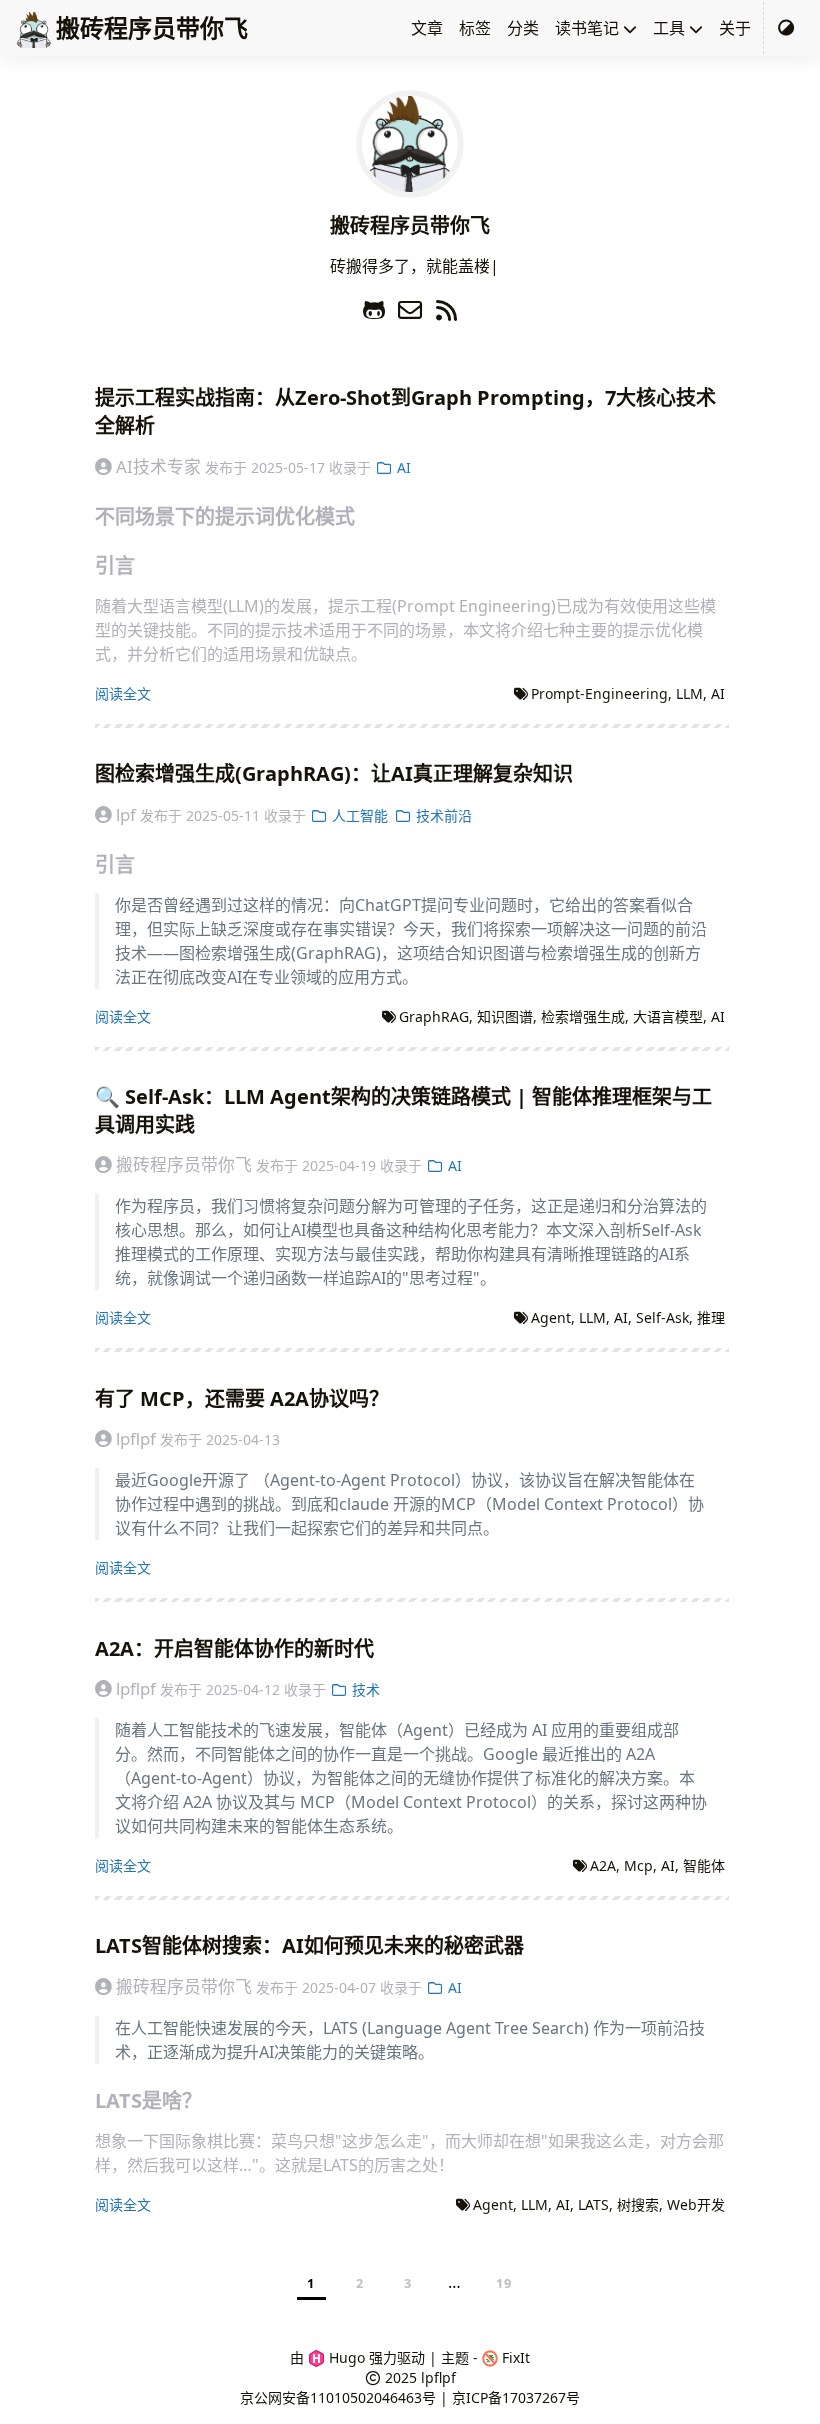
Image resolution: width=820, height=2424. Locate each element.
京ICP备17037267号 (516, 2397)
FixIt (514, 2357)
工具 (669, 28)
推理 (711, 1317)
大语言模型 (668, 1016)
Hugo (345, 2357)
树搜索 (638, 2204)
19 (504, 2283)
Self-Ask (662, 1317)
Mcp (638, 1865)
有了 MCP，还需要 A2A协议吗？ (242, 1398)
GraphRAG (434, 1016)
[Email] (413, 305)
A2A (603, 1865)
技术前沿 (442, 815)
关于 (735, 28)
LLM (689, 693)
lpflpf (438, 2377)
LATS (593, 2204)
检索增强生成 (583, 1016)
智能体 (704, 1865)
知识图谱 (505, 1016)
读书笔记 (587, 28)
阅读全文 (123, 693)
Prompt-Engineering (599, 693)
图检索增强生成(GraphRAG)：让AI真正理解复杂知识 (334, 773)
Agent (551, 1317)
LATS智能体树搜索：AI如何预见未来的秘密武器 (309, 1945)
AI (402, 467)
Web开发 (696, 2204)
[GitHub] (377, 305)
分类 (523, 28)
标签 (475, 28)
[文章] (410, 186)
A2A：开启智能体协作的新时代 (234, 1648)
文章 (427, 28)
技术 (364, 1689)
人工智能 (358, 815)
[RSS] (446, 305)
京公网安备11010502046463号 (338, 2397)
